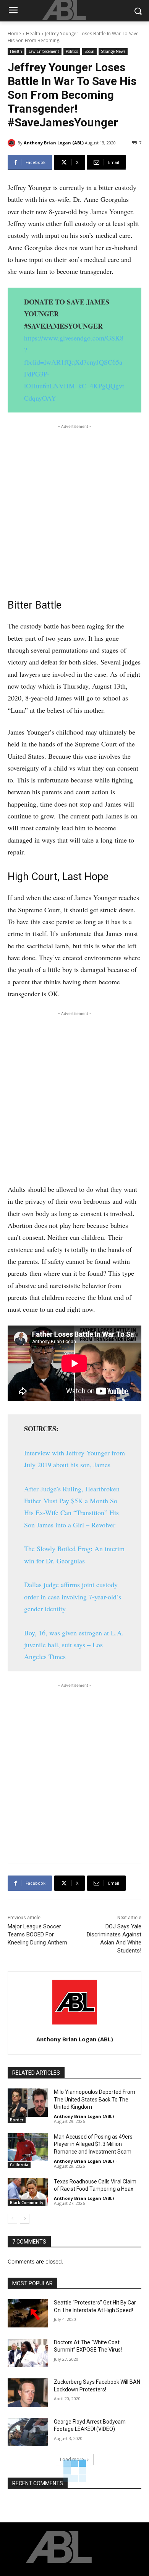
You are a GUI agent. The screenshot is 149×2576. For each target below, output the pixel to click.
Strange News (113, 51)
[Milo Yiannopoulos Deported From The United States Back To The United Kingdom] (28, 2103)
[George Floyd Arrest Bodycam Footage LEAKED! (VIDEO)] (28, 2432)
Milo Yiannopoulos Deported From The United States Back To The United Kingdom (95, 2099)
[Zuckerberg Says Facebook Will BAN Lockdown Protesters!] (28, 2393)
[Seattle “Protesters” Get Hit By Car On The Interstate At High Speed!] (28, 2313)
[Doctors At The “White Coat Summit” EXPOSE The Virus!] (28, 2353)
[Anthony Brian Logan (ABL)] (13, 143)
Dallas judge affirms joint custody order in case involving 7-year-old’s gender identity (73, 1596)
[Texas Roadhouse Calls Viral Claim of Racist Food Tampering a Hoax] (28, 2192)
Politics (72, 51)
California (19, 2165)
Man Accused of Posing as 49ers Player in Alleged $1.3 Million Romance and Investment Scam (93, 2144)
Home (14, 34)
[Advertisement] (74, 508)
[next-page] (25, 2219)
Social (89, 51)
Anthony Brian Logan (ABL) (54, 143)
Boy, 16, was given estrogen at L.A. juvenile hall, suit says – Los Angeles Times (74, 1645)
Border (17, 2120)
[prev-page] (12, 2219)
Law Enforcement (44, 51)
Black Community (27, 2203)
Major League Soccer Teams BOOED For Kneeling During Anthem (37, 1934)
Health (33, 34)
